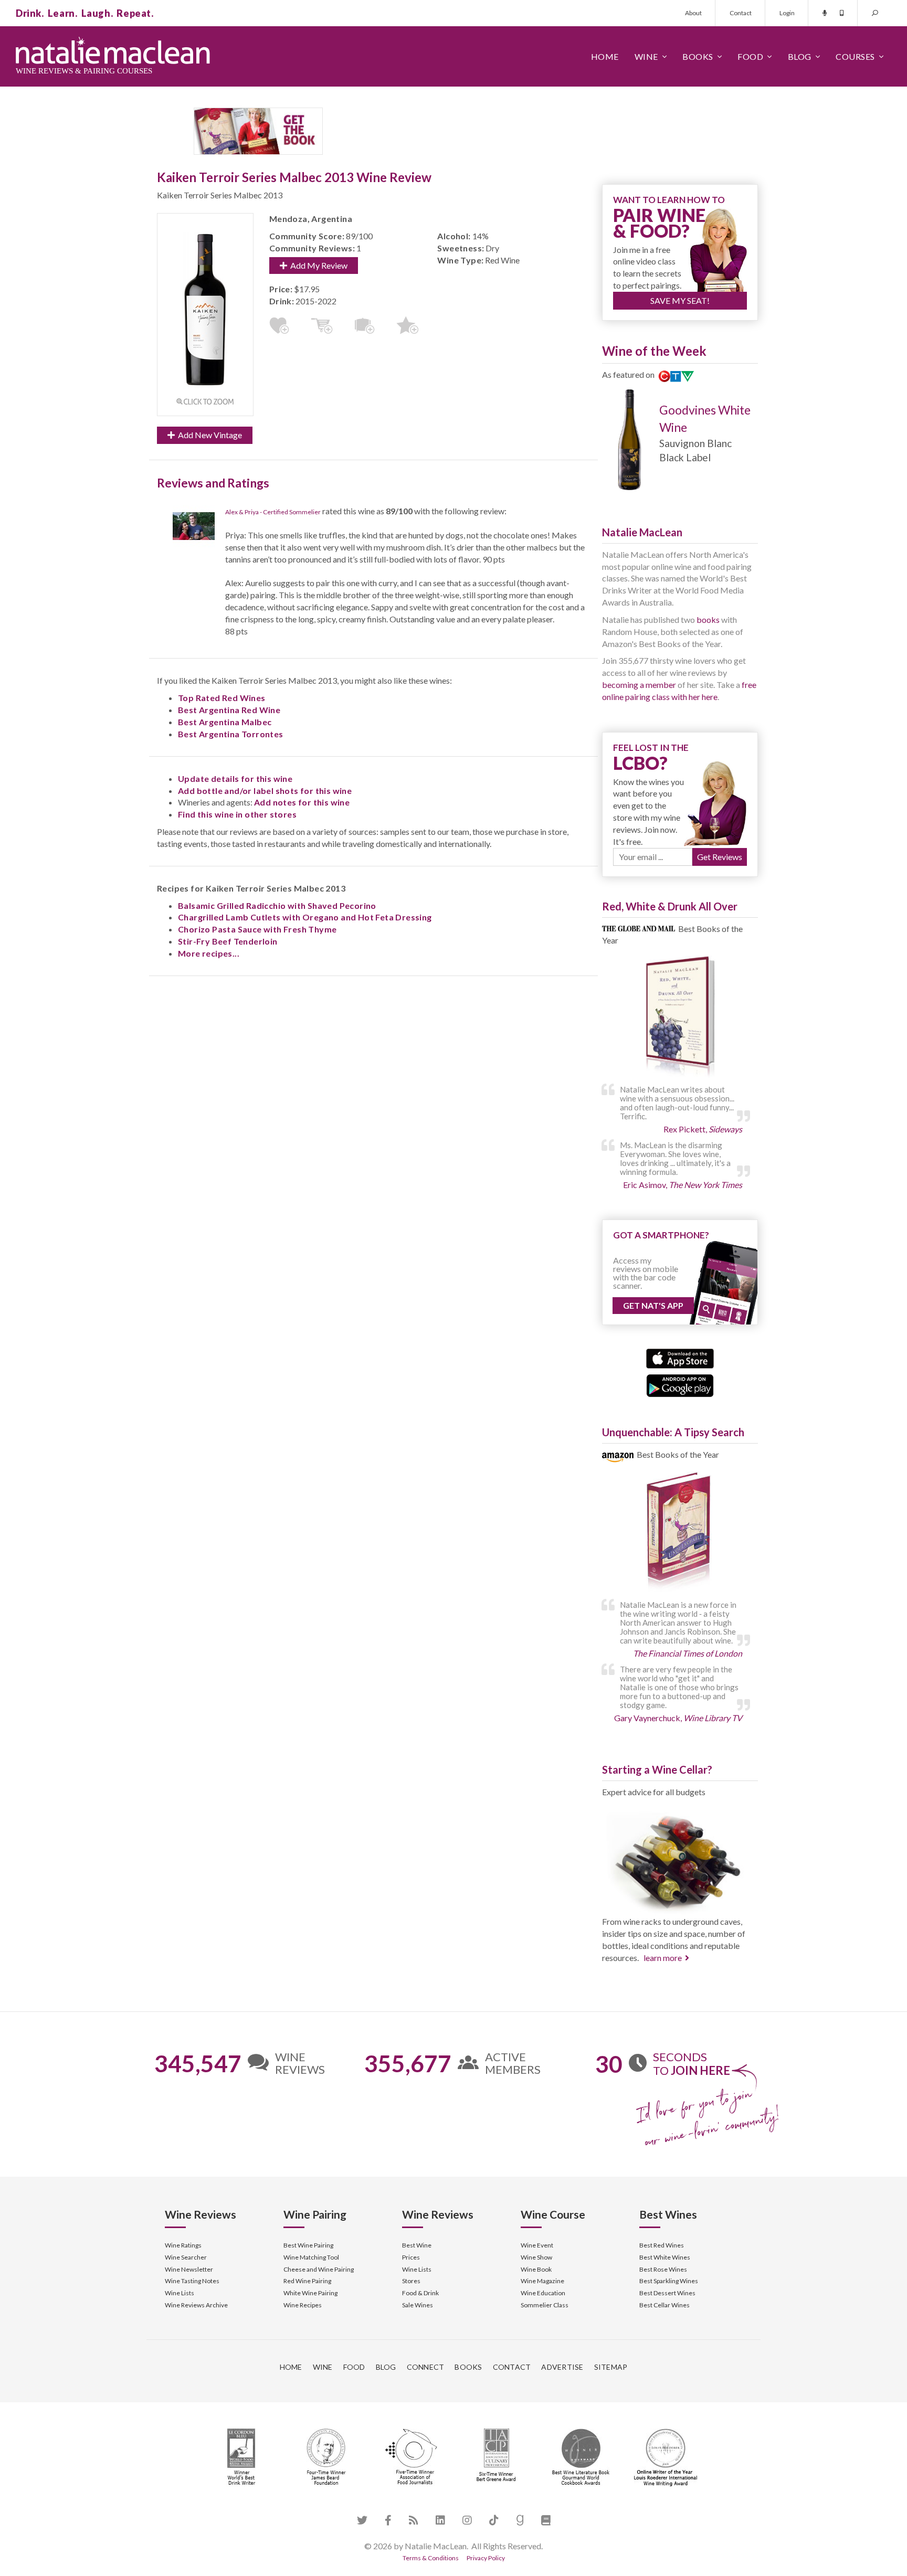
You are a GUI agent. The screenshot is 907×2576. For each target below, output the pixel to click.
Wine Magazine (542, 2281)
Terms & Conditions (431, 2558)
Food (750, 56)
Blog (800, 56)
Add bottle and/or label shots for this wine (265, 791)
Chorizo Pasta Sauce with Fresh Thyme (257, 929)
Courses (855, 56)
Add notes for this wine (302, 802)
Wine (646, 56)
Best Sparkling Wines (669, 2281)
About (693, 13)
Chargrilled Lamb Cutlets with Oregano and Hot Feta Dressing (305, 917)
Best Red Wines (662, 2245)
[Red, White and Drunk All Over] (680, 1017)
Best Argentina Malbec (225, 722)
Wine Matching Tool (311, 2257)
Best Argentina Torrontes (231, 734)
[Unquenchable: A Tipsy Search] (680, 1533)
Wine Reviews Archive (196, 2305)
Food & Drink (420, 2293)
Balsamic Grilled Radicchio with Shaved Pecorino (277, 905)
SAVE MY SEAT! (680, 300)
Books (698, 56)
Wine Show (536, 2257)
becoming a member (639, 685)
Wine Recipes (303, 2305)
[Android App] (680, 1385)
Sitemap (611, 2367)
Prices (411, 2257)
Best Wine (417, 2245)
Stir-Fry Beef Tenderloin (228, 941)
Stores (411, 2281)
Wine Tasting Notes (192, 2281)
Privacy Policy (486, 2558)
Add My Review (317, 265)
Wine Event (537, 2245)
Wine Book (536, 2269)
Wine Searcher (186, 2257)
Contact (741, 13)
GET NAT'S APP (653, 1305)
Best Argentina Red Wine (229, 710)
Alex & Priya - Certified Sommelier (273, 512)
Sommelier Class (545, 2305)
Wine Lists (180, 2293)
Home (605, 56)
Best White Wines (665, 2257)
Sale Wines (418, 2305)
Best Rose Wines (663, 2269)
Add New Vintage (208, 435)
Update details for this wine (235, 778)
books (708, 619)
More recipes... (209, 953)
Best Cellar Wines (665, 2305)
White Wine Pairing (310, 2293)
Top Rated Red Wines (222, 698)
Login (787, 13)
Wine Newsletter (189, 2269)
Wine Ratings (183, 2245)
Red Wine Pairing (307, 2281)
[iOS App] (680, 1357)
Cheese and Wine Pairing (319, 2269)
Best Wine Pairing (308, 2245)
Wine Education (543, 2293)
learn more (663, 1958)
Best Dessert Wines (667, 2293)
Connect (426, 2367)
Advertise (562, 2367)
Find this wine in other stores (237, 814)
